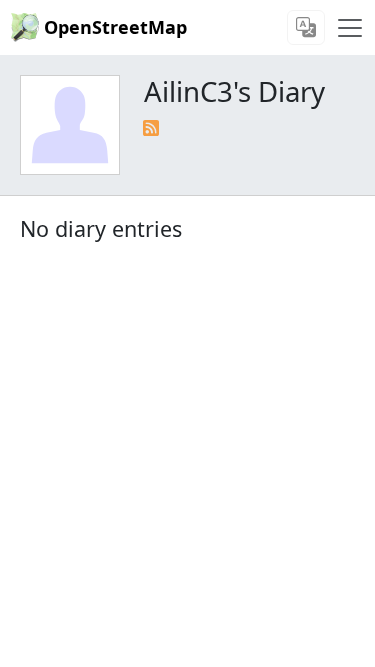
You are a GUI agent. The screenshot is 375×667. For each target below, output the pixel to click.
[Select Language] (306, 27)
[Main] (350, 28)
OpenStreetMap (115, 27)
